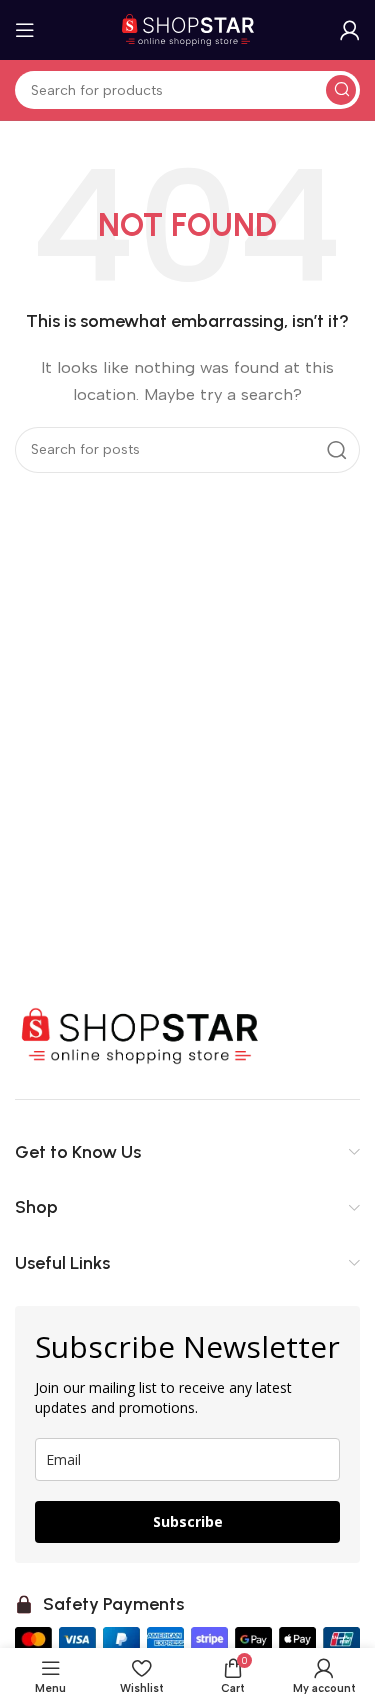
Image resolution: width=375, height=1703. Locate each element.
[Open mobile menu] (25, 30)
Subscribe (188, 1521)
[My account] (350, 30)
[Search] (341, 90)
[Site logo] (188, 29)
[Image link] (140, 1035)
